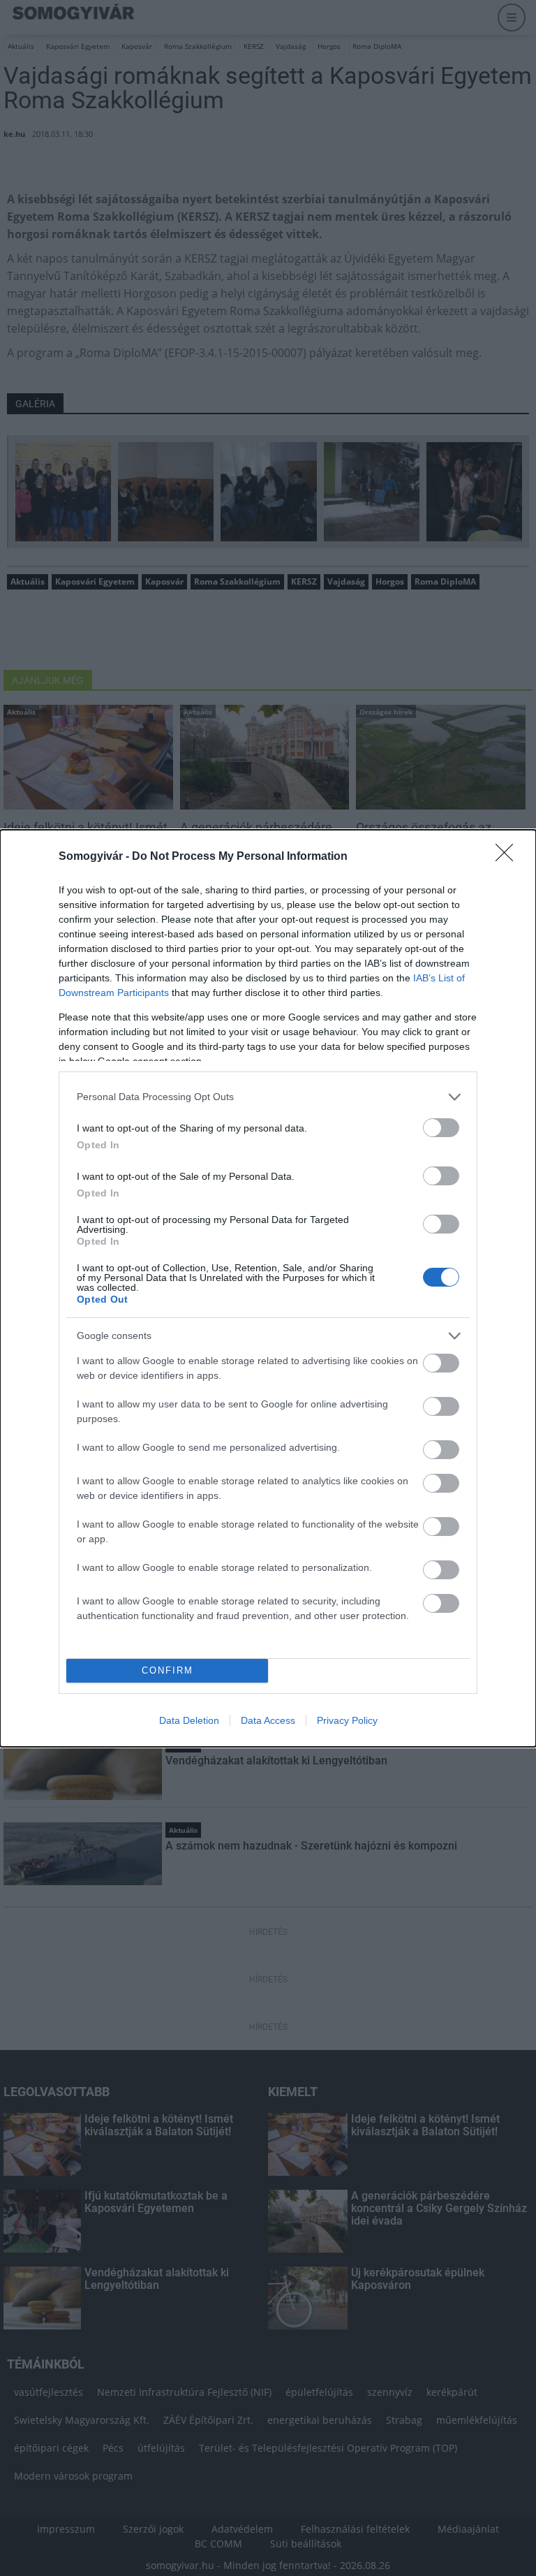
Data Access (268, 1720)
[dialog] (268, 1288)
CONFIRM (167, 1670)
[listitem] (268, 1097)
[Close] (509, 857)
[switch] (441, 1128)
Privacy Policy (347, 1720)
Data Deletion (189, 1720)
